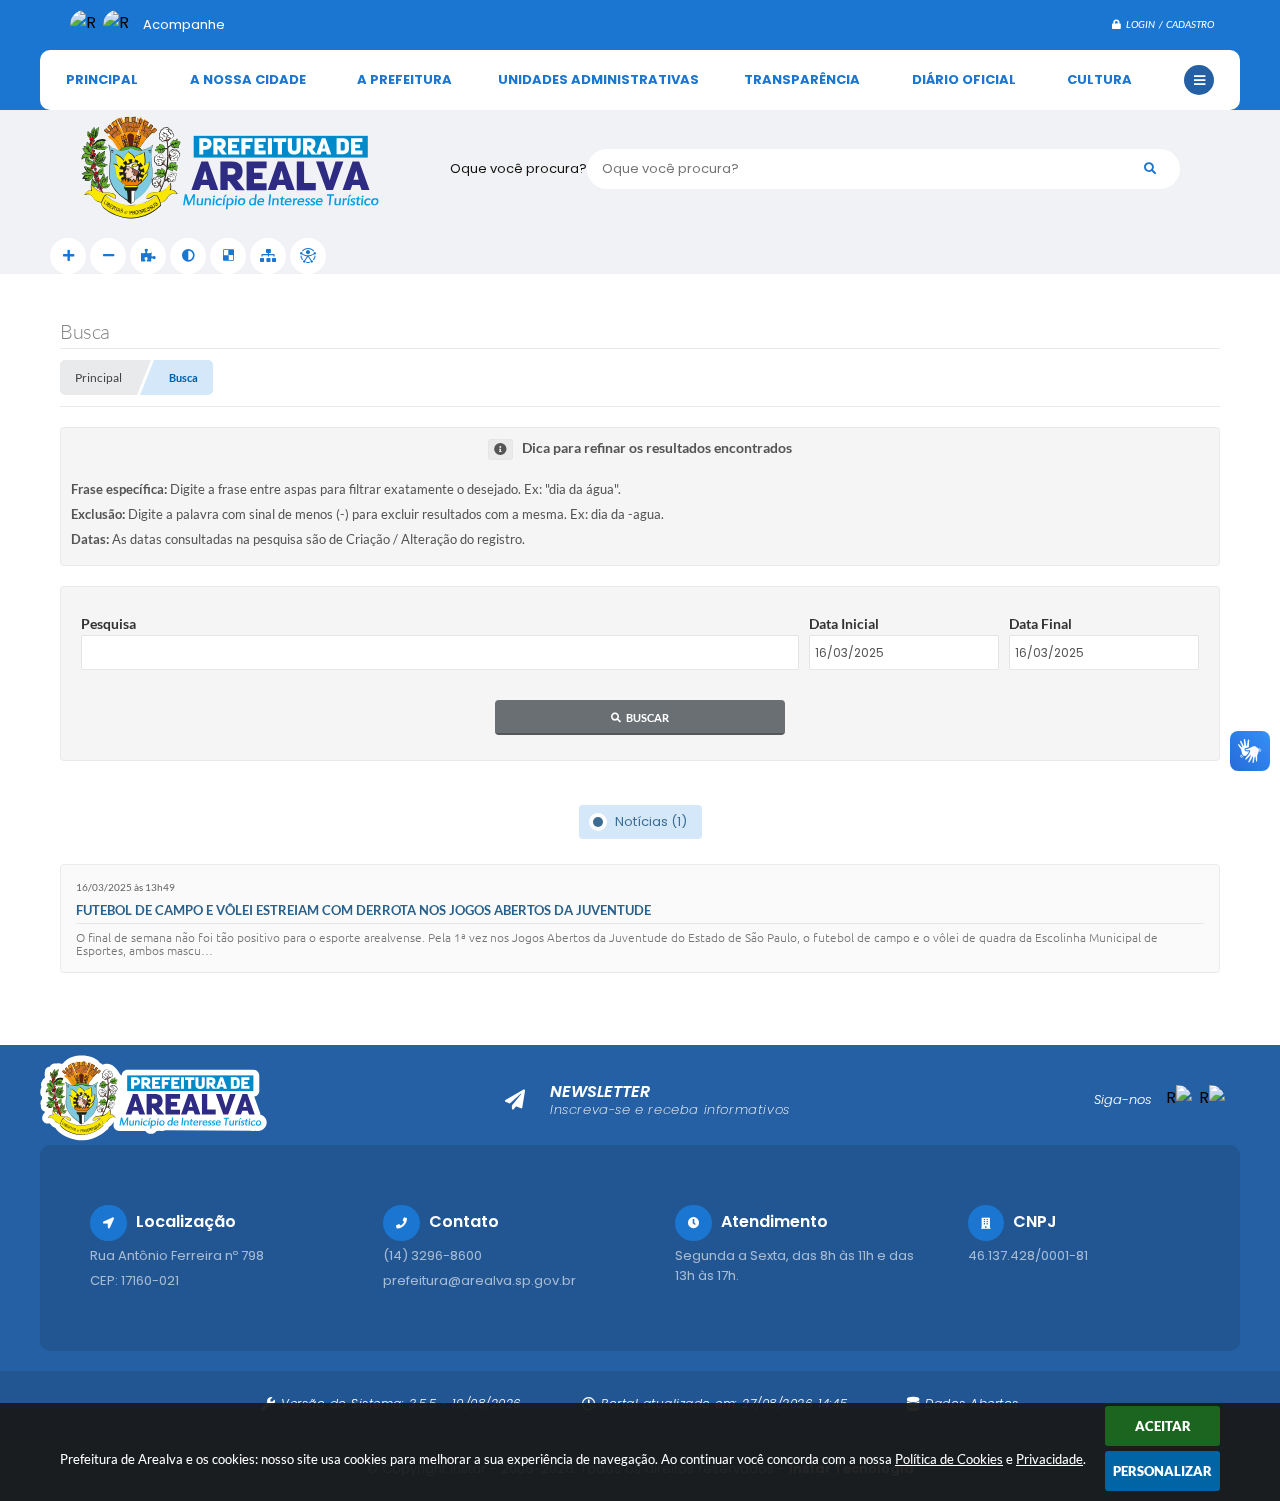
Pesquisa (108, 623)
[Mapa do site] (268, 256)
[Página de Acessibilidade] (308, 256)
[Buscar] (1150, 169)
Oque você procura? (518, 168)
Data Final (1040, 623)
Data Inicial (844, 623)
